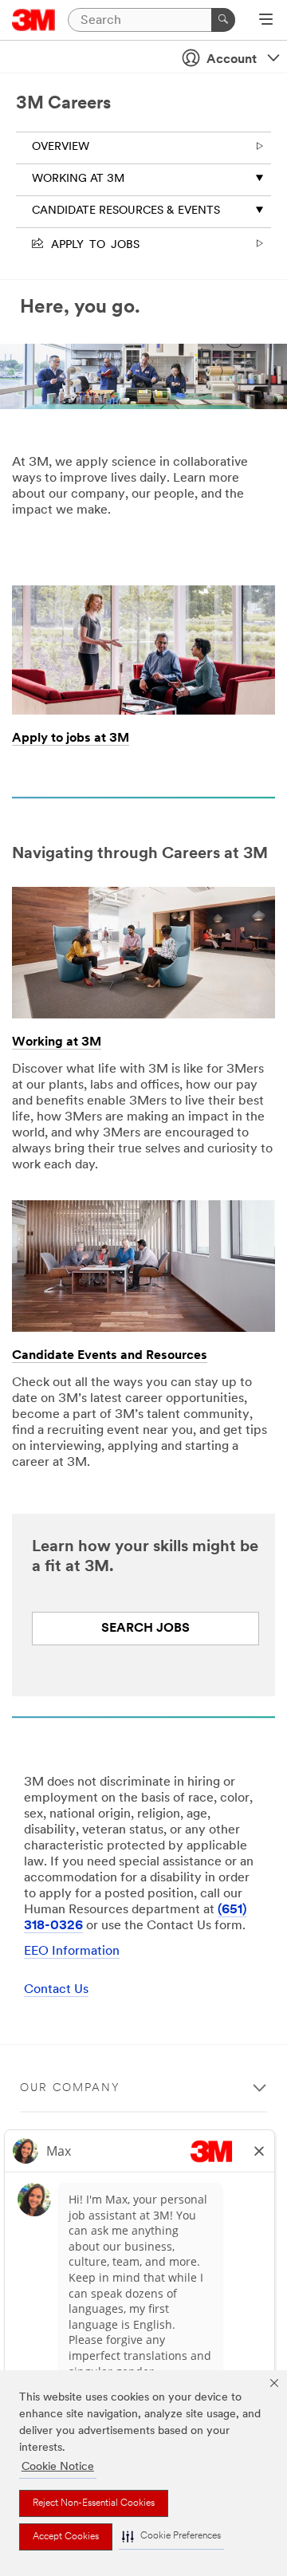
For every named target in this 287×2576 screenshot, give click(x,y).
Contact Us (56, 1990)
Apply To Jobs (92, 243)
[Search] (223, 20)
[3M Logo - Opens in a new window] (34, 20)
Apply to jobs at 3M (71, 739)
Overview (61, 147)
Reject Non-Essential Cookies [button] (94, 2503)
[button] (171, 2537)
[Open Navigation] (266, 21)
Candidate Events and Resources (110, 1356)
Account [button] (232, 60)
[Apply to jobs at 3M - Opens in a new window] (143, 591)
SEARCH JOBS (145, 1629)
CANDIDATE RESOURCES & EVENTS (126, 211)
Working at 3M (78, 179)
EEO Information (72, 1952)
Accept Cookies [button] (66, 2537)
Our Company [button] (70, 2088)
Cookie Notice (58, 2467)
